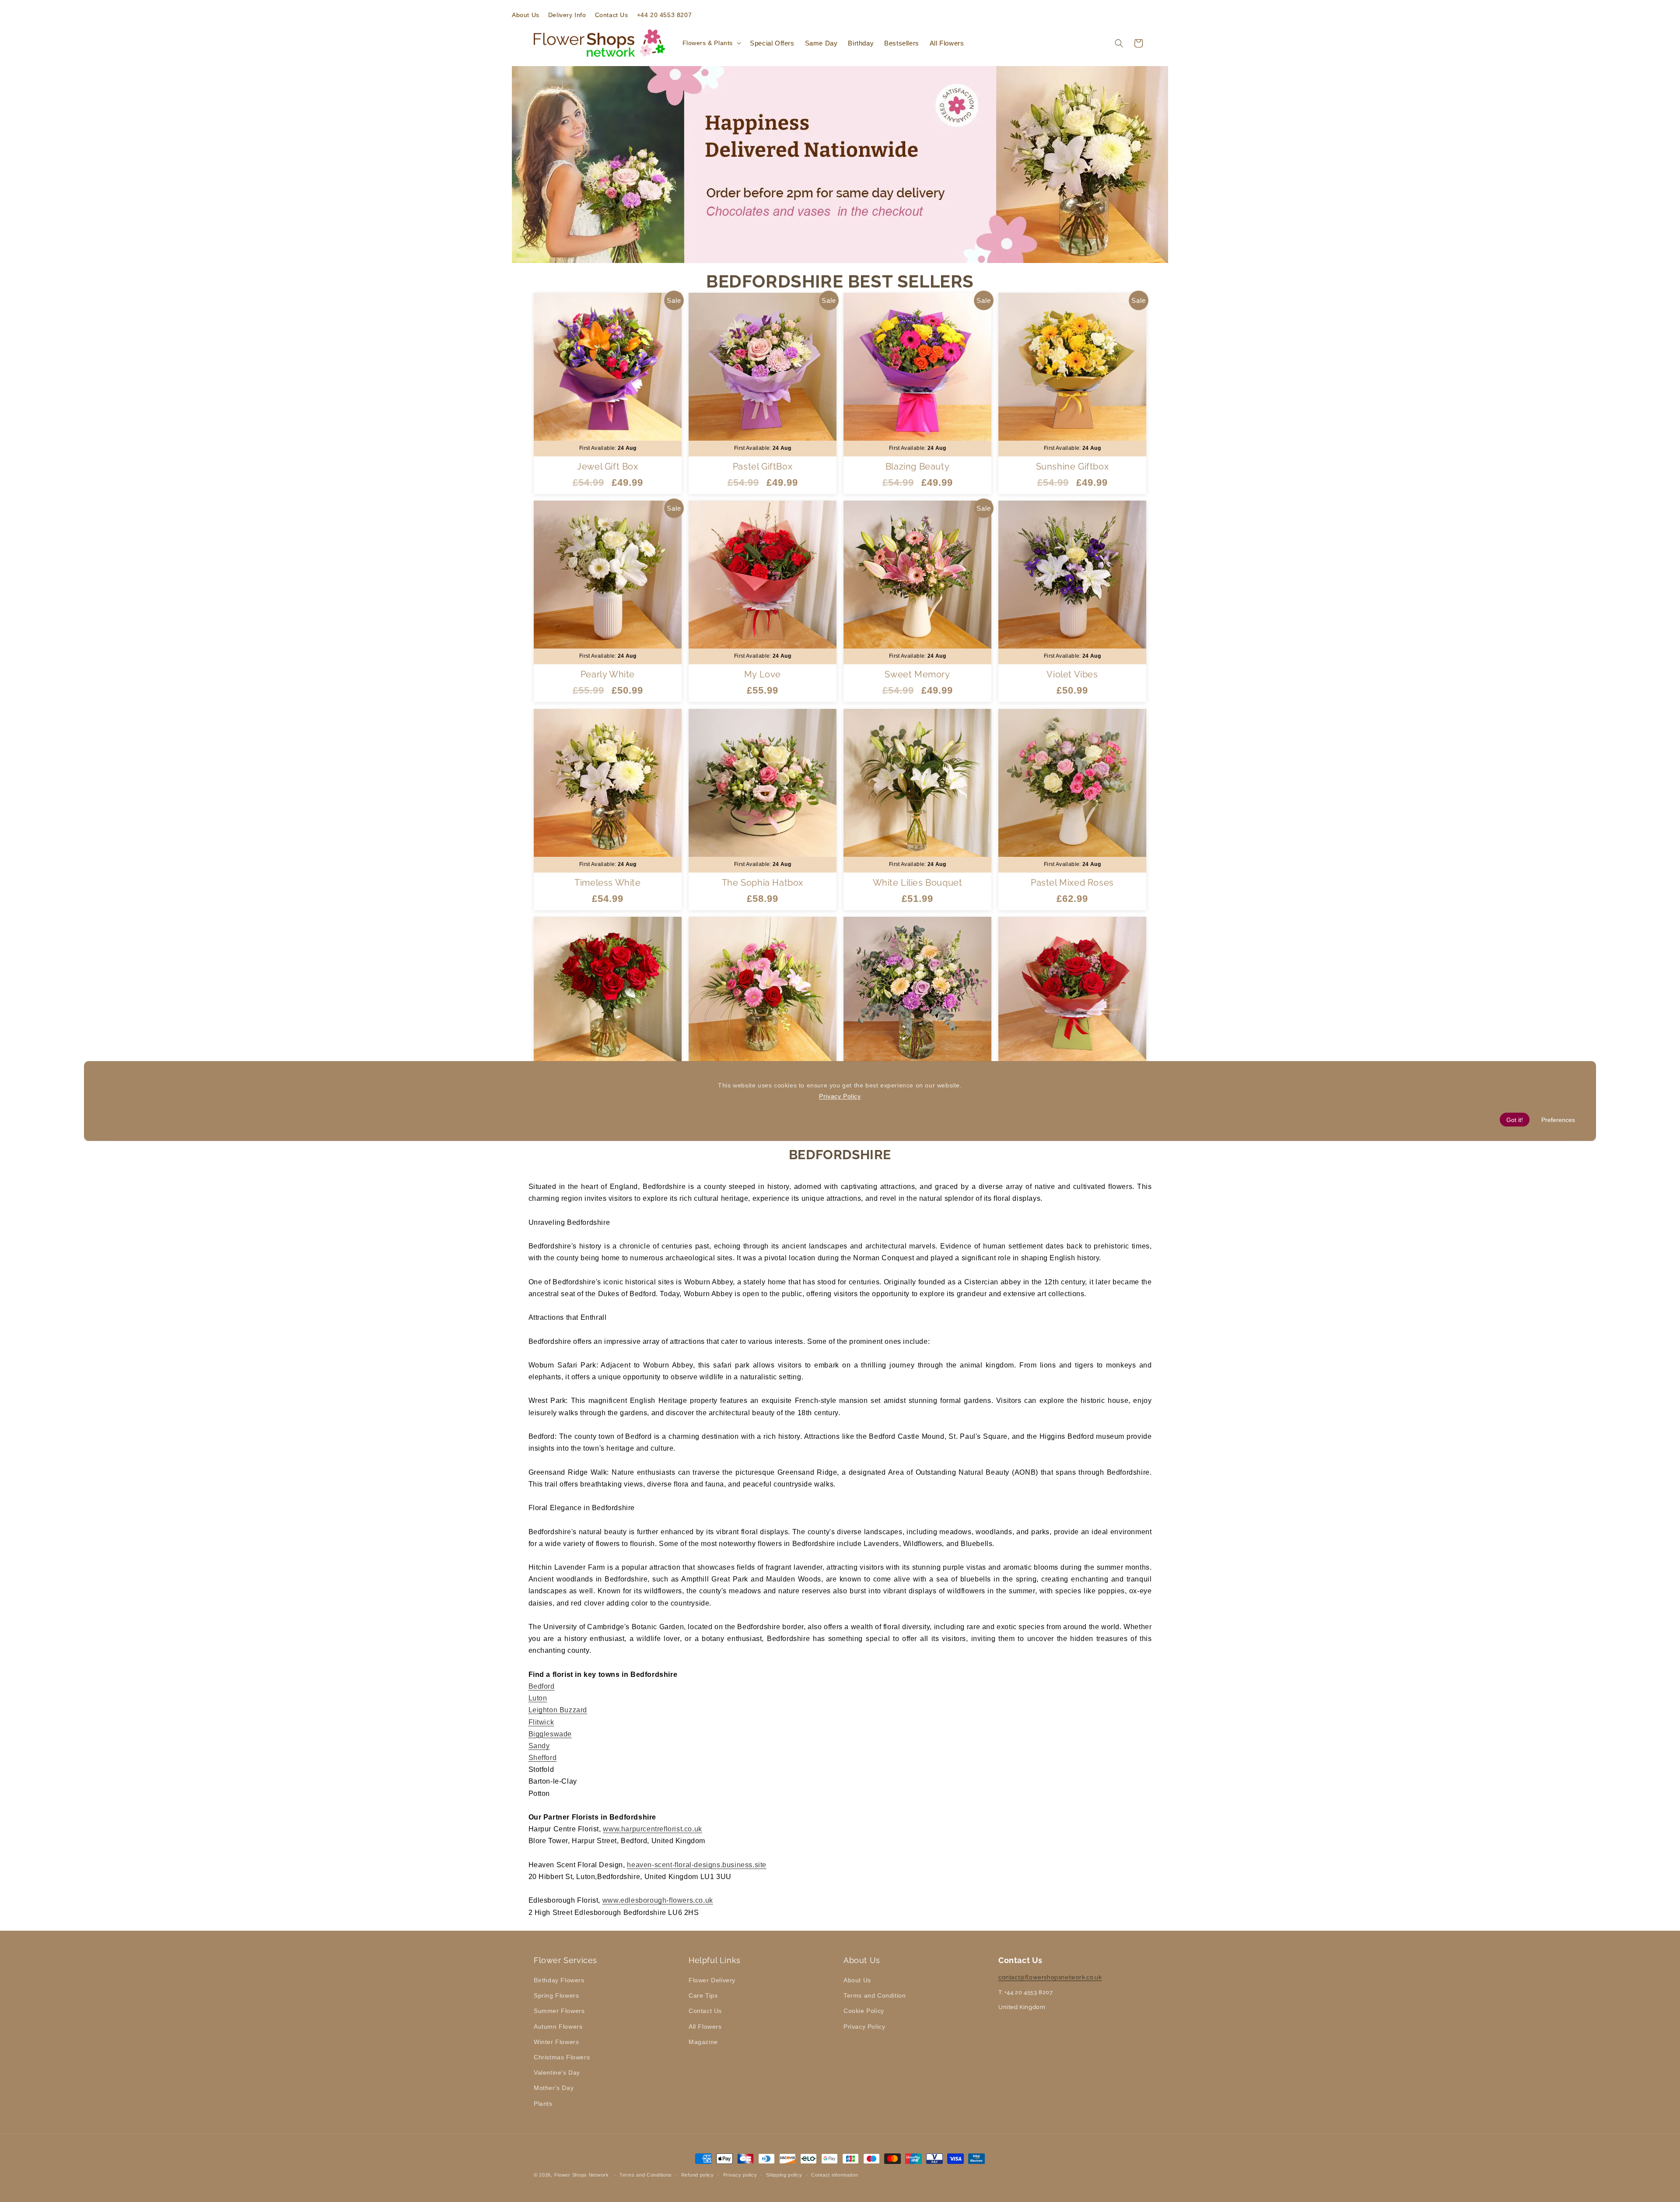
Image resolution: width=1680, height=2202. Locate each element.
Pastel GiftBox (763, 466)
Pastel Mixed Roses (1072, 882)
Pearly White (608, 674)
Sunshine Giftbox (1073, 466)
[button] (711, 43)
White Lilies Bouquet (918, 882)
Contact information (835, 2175)
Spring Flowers (556, 1995)
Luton (538, 1698)
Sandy (539, 1746)
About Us (857, 1980)
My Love (763, 674)
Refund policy (698, 2175)
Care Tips (703, 1995)
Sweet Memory (917, 674)
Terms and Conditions (646, 2175)
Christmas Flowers (562, 2057)
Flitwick (541, 1722)
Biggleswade (550, 1734)
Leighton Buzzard (558, 1710)
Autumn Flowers (558, 2027)
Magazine (703, 2042)
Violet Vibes (1072, 674)
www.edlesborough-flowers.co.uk (658, 1900)
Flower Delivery (712, 1980)
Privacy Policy (864, 2027)
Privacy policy (740, 2175)
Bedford (542, 1686)
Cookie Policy (864, 2011)
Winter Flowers (556, 2042)
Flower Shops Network (582, 2175)
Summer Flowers (559, 2011)
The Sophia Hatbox (763, 882)
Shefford (543, 1758)
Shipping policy (784, 2175)
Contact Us (705, 2011)
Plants (543, 2104)
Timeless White (607, 882)
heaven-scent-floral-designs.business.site (697, 1865)
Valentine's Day (557, 2072)
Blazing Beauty (917, 466)
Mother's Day (554, 2088)
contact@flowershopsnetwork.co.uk (1050, 1977)
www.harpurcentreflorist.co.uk (652, 1829)
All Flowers (705, 2027)
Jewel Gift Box (607, 466)
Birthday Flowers (559, 1980)
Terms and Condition (875, 1995)
